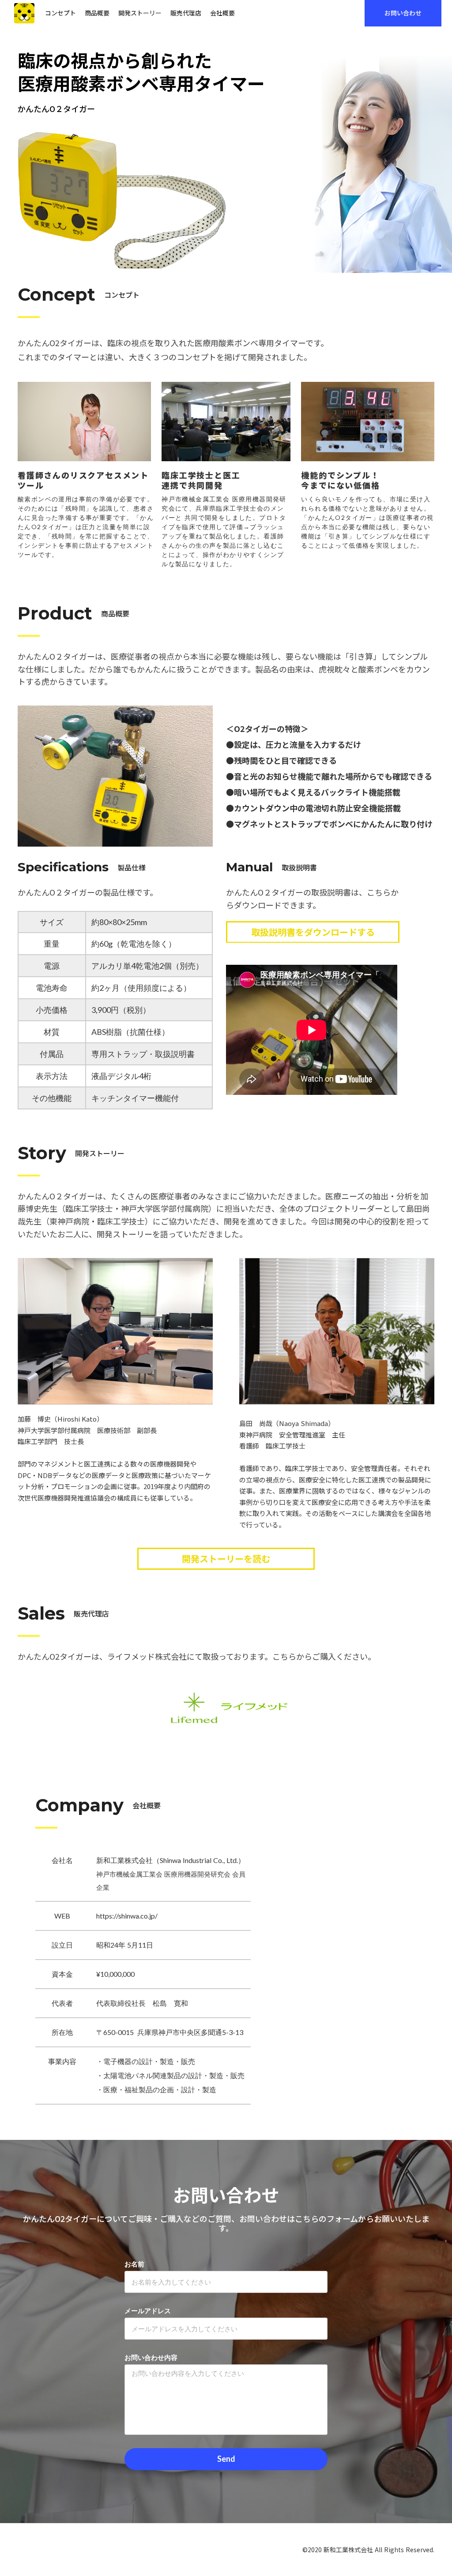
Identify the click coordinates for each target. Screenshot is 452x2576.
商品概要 (97, 13)
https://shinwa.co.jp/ (127, 1916)
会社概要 (222, 13)
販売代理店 (186, 13)
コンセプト (60, 13)
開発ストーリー (140, 13)
